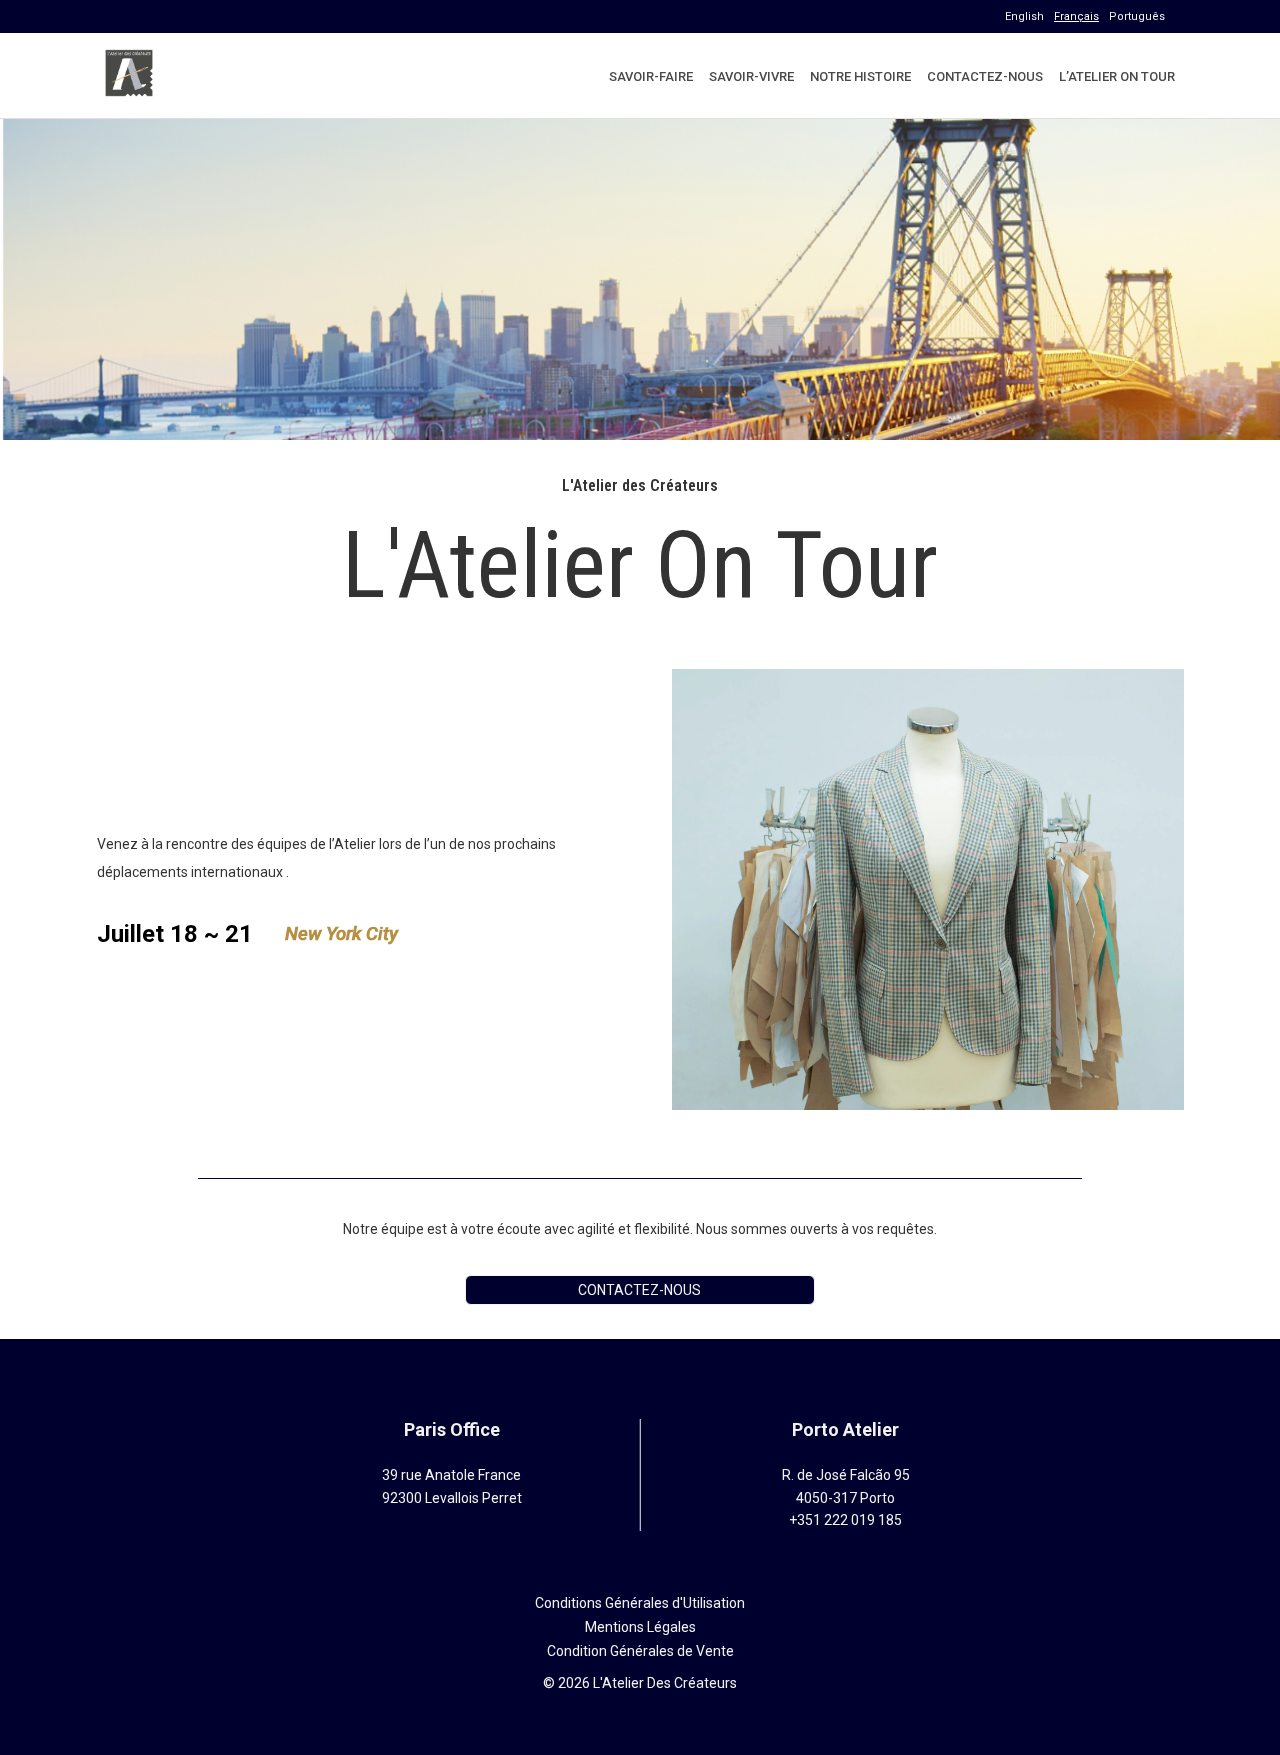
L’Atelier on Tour (1117, 76)
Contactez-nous (985, 76)
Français (1076, 16)
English (1024, 16)
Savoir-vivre (751, 76)
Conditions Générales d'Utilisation (640, 1603)
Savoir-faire (651, 76)
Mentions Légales (640, 1627)
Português (1137, 16)
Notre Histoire (860, 76)
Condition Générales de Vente (640, 1651)
